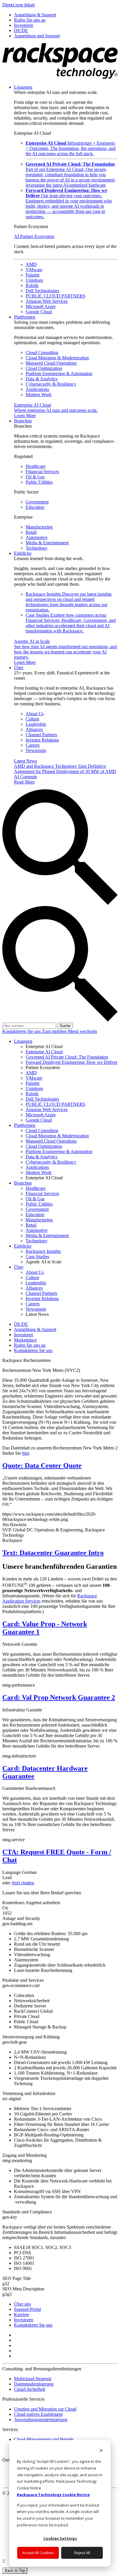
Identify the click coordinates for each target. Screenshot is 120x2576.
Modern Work (39, 395)
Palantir (33, 275)
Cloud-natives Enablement (38, 2414)
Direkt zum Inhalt (18, 5)
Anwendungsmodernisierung (41, 2420)
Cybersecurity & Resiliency (51, 384)
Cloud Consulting (42, 353)
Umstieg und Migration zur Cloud (45, 2409)
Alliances (34, 729)
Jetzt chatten (23, 1883)
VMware (34, 270)
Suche (65, 1026)
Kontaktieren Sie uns (22, 1031)
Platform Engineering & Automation (59, 374)
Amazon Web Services (47, 301)
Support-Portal (27, 2309)
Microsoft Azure (41, 306)
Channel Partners (41, 735)
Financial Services (42, 472)
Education (35, 507)
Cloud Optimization (44, 368)
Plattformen (25, 317)
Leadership (36, 724)
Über (19, 668)
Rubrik (32, 285)
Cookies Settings (60, 2538)
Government (37, 502)
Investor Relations (42, 740)
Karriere (22, 2314)
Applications (37, 389)
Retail (31, 532)
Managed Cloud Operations (51, 363)
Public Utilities (39, 482)
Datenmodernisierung (34, 2384)
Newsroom (36, 750)
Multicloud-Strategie (33, 2379)
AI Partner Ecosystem (34, 236)
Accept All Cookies (38, 2553)
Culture (32, 719)
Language (12, 1872)
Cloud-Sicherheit (30, 2389)
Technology (37, 548)
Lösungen (23, 87)
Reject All (82, 2553)
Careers (33, 745)
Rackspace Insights (69, 602)
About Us (35, 714)
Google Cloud (39, 312)
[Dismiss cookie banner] (101, 2451)
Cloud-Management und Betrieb (44, 2439)
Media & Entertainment (47, 543)
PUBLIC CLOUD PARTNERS (55, 296)
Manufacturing (39, 527)
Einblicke (23, 553)
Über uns (22, 2304)
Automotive (37, 537)
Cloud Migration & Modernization (57, 358)
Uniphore (34, 280)
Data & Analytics (42, 379)
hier (25, 1453)
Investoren (24, 2320)
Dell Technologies (42, 291)
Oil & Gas (35, 477)
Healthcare (36, 466)
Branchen (23, 421)
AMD (31, 264)
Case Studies (71, 623)
